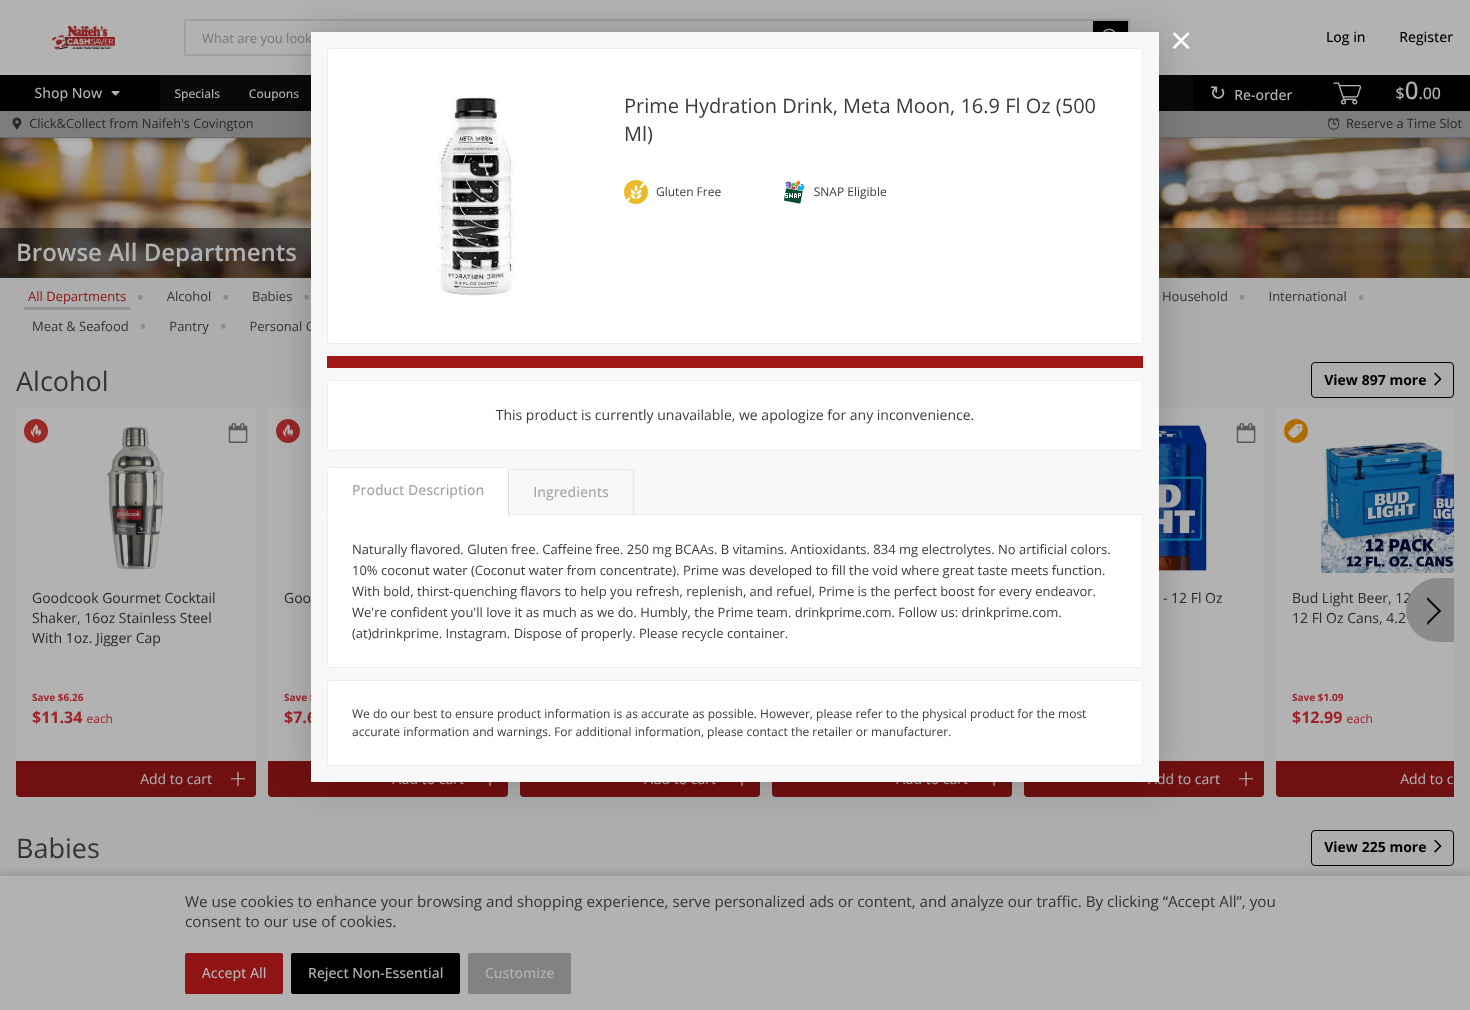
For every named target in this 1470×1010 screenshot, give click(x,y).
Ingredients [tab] (570, 492)
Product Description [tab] (418, 490)
